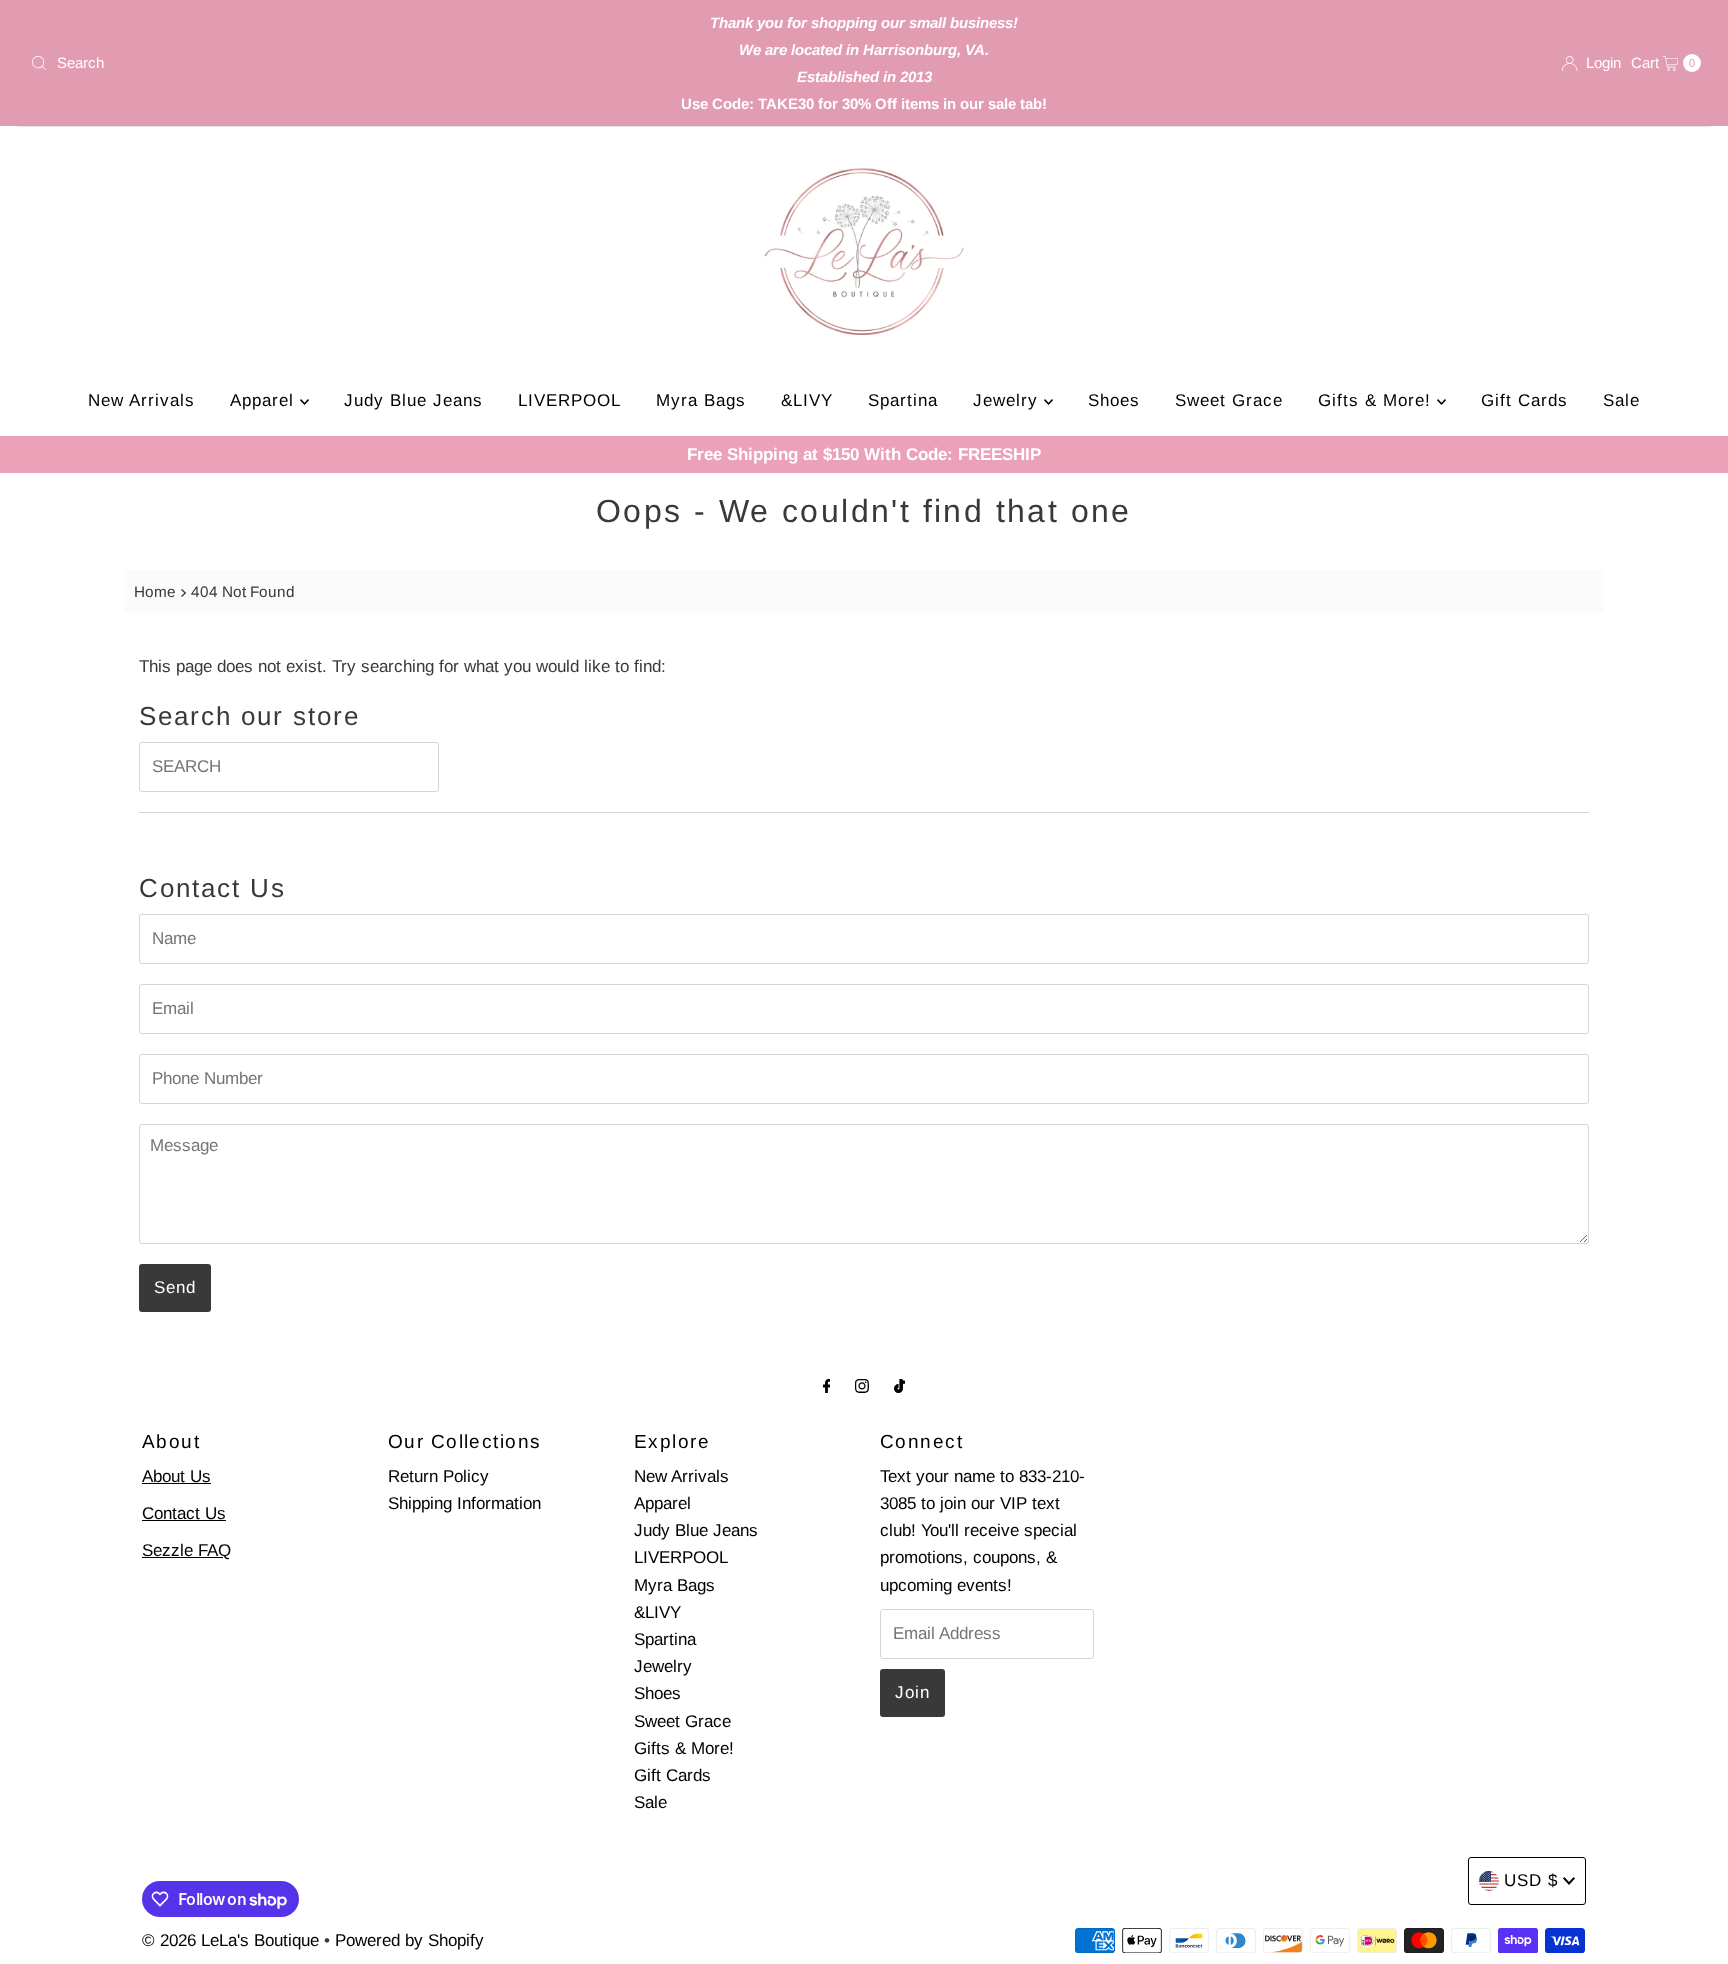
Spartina (903, 400)
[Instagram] (862, 1385)
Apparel (265, 400)
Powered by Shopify (409, 1940)
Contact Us (184, 1513)
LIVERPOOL (569, 400)
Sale (1621, 400)
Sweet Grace (1229, 400)
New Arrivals (141, 400)
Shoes (1114, 400)
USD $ (1531, 1880)
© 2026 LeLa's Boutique (230, 1940)
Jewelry (1008, 400)
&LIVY (807, 400)
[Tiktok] (899, 1385)
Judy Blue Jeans (413, 400)
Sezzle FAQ (186, 1550)
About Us (176, 1476)
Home (155, 591)
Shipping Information (464, 1503)
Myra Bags (701, 400)
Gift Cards (1524, 400)
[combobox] (297, 63)
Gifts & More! (1377, 400)
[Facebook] (827, 1385)
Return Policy (438, 1476)
